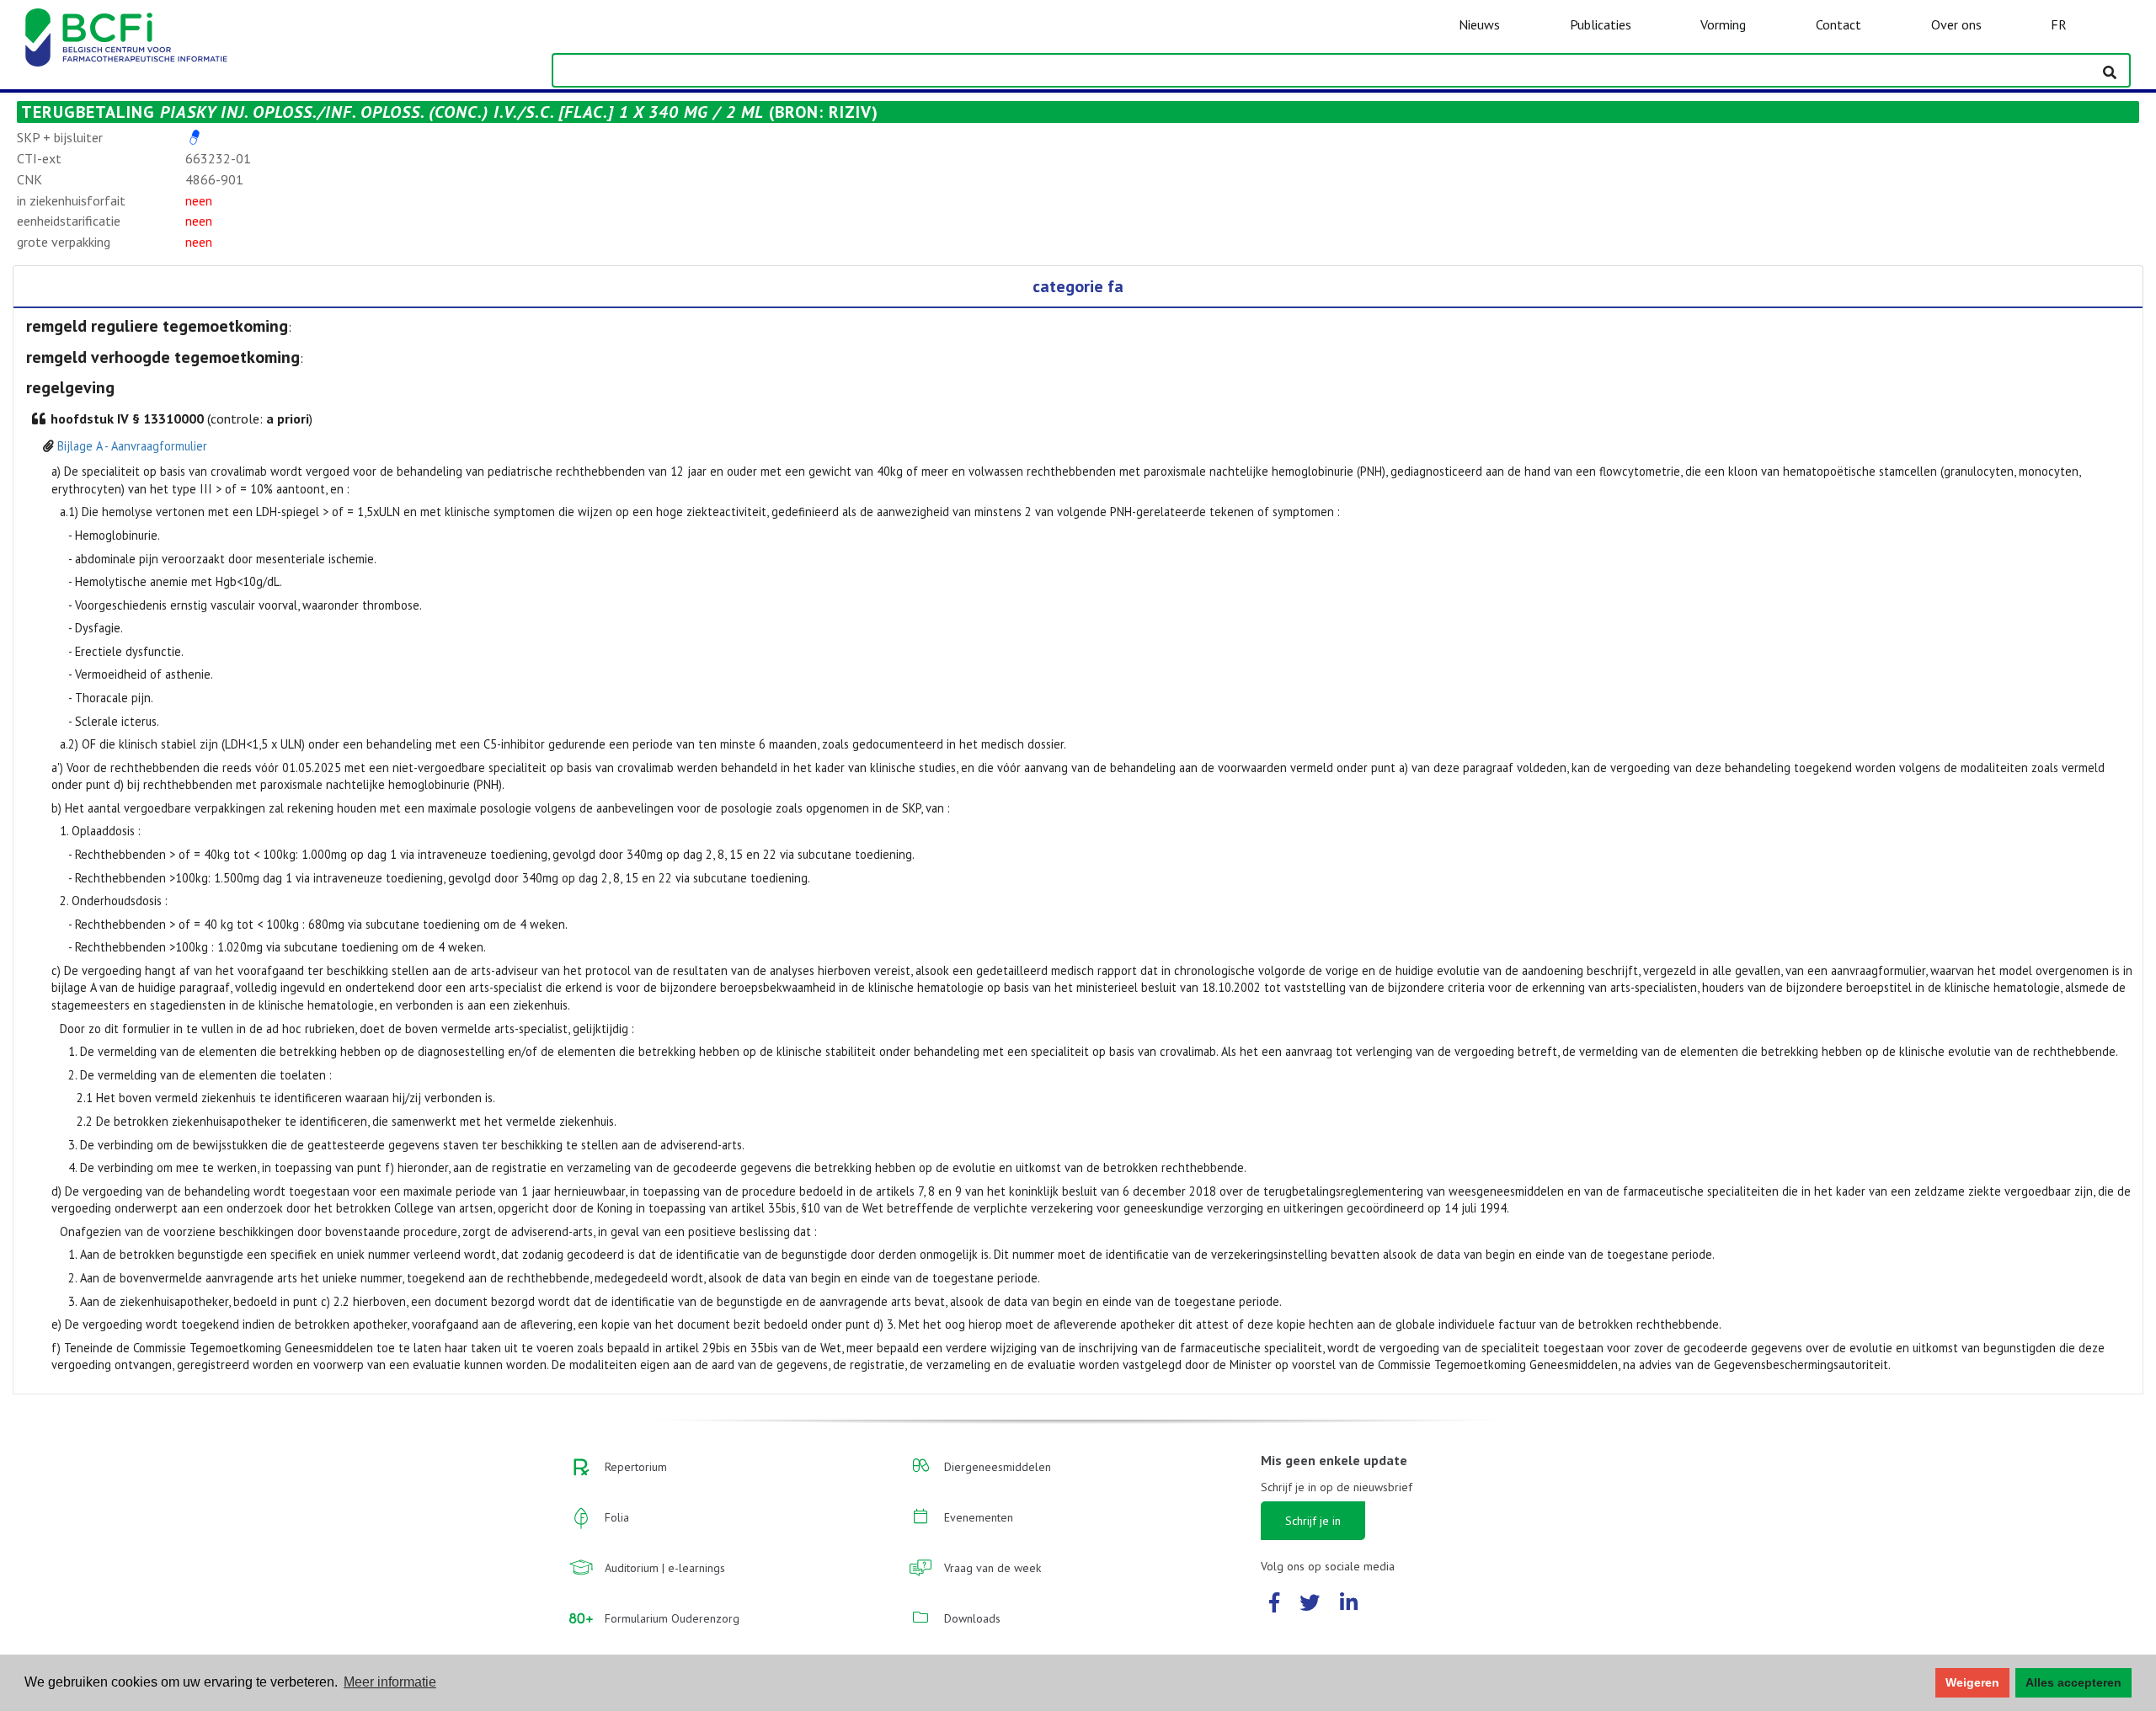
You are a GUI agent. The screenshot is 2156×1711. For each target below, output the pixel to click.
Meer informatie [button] (390, 1682)
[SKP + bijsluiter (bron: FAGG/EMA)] (195, 137)
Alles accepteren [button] (2073, 1682)
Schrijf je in (1313, 1521)
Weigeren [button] (1972, 1682)
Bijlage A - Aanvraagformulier (132, 446)
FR (2059, 24)
